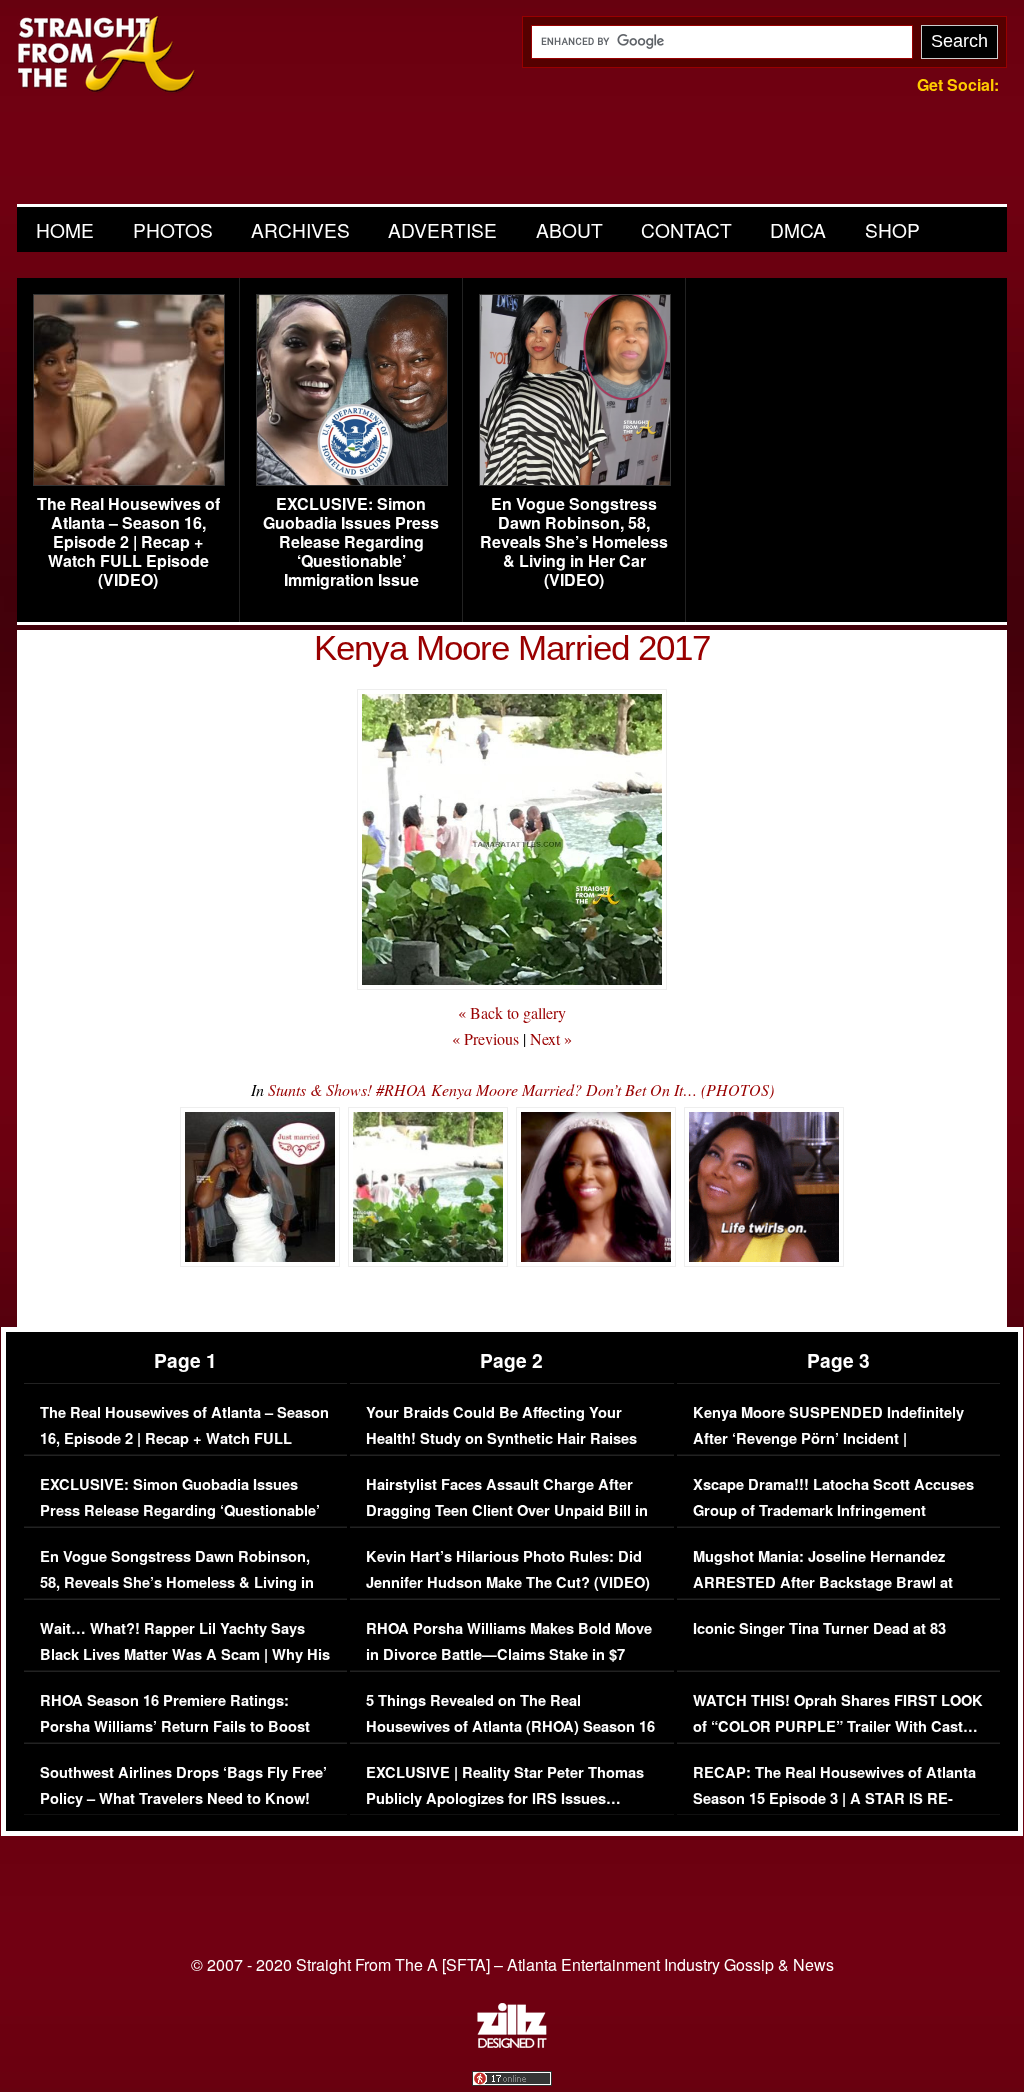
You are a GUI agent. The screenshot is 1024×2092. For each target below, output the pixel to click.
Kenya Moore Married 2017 (512, 647)
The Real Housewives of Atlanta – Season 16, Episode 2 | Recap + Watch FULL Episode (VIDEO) (128, 542)
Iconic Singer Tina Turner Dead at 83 (819, 1628)
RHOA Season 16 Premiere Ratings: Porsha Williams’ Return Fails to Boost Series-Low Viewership (175, 1726)
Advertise (442, 229)
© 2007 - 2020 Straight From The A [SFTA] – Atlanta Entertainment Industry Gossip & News (512, 1964)
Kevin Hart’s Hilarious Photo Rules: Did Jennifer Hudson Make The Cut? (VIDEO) (508, 1569)
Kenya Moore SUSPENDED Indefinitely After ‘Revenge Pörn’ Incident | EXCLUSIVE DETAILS (828, 1438)
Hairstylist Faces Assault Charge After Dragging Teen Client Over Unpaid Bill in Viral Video (507, 1510)
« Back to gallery (512, 1012)
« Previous (485, 1038)
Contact (686, 229)
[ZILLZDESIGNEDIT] (512, 2043)
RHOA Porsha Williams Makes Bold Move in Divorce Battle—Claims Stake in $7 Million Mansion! (509, 1654)
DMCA (798, 229)
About (569, 229)
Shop (892, 229)
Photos (173, 229)
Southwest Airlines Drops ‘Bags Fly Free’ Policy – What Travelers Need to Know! (183, 1785)
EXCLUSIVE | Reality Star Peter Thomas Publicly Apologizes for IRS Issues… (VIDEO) (505, 1798)
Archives (300, 229)
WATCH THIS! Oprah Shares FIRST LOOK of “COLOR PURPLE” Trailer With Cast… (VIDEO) (838, 1726)
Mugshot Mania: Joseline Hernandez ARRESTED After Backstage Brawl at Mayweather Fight (823, 1582)
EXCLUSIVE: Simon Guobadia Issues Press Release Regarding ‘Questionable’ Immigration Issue (351, 542)
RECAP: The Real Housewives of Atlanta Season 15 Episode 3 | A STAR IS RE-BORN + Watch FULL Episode (834, 1798)
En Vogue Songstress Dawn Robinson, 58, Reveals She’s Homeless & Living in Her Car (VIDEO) (574, 542)
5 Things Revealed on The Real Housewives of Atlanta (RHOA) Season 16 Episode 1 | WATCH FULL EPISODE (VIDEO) (510, 1739)
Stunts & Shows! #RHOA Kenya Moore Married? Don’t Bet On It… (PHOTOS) (521, 1089)
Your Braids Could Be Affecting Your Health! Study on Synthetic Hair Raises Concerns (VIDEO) (501, 1438)
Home (65, 229)
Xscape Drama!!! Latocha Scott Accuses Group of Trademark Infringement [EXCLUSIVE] (833, 1510)
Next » (551, 1038)
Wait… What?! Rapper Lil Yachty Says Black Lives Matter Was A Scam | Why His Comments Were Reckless (185, 1654)
